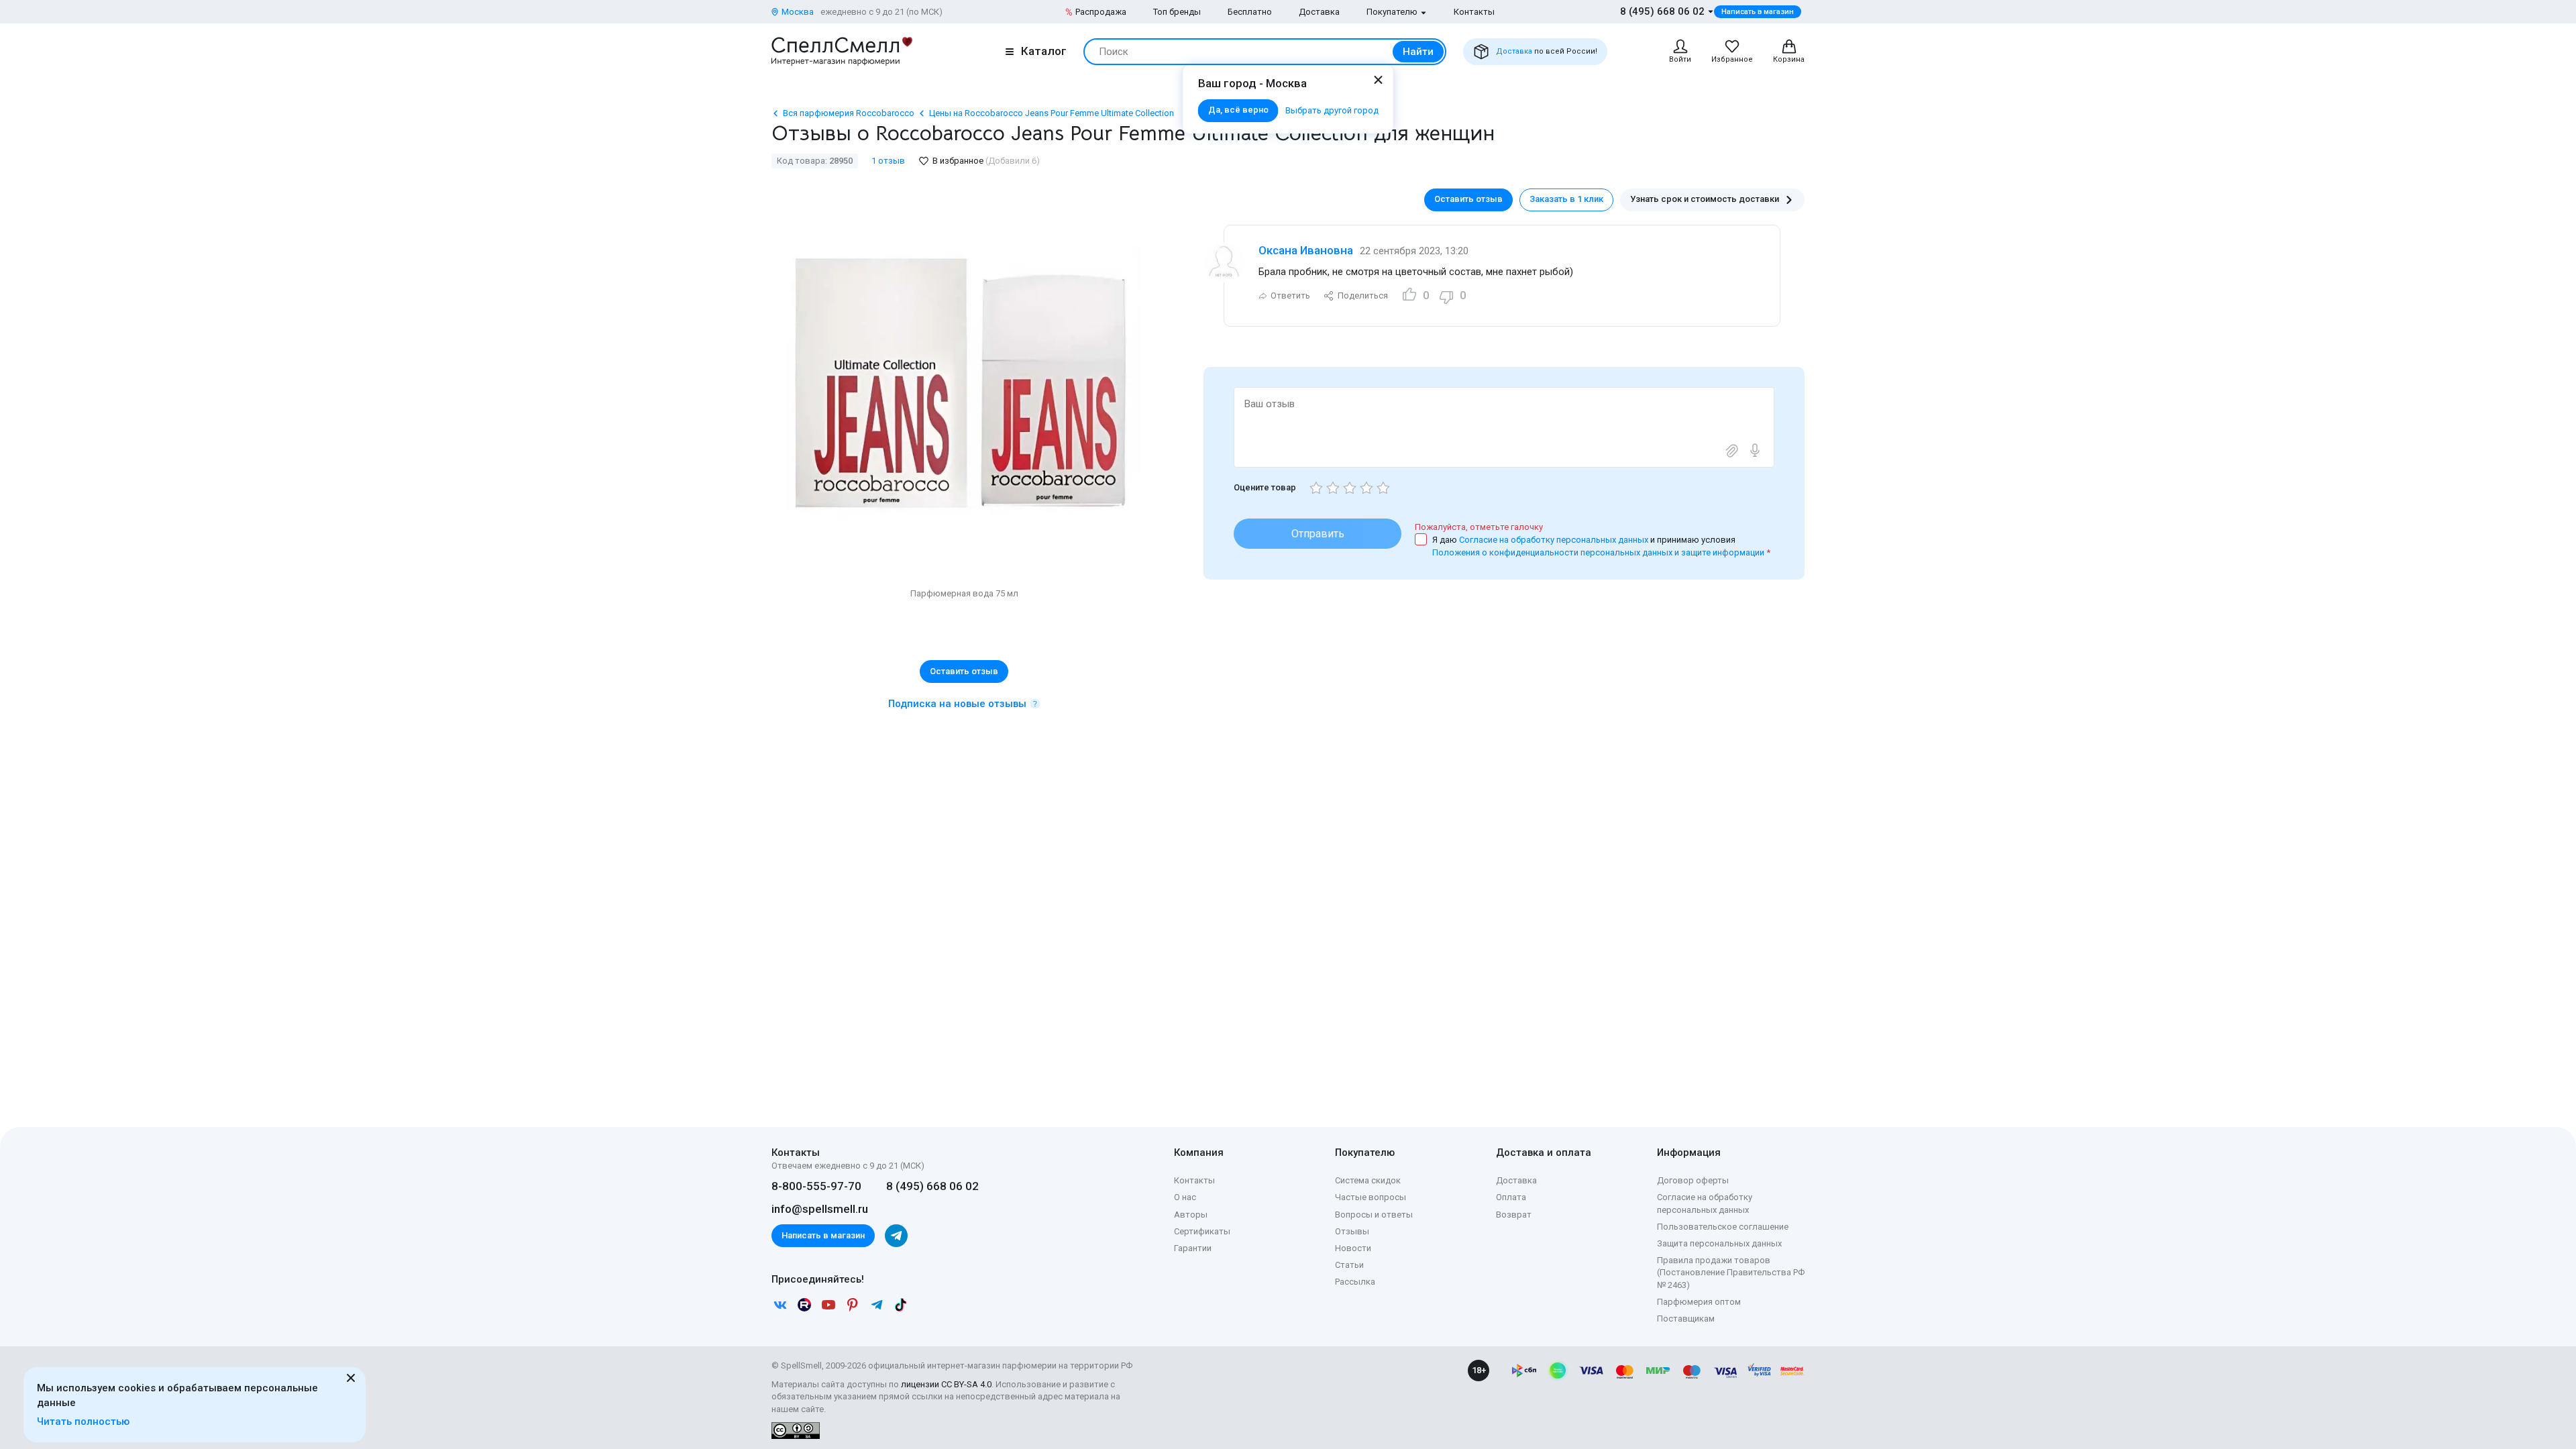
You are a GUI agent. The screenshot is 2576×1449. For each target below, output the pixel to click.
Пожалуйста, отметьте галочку (1479, 527)
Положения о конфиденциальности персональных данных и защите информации (1598, 552)
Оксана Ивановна (1306, 250)
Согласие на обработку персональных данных (1555, 540)
